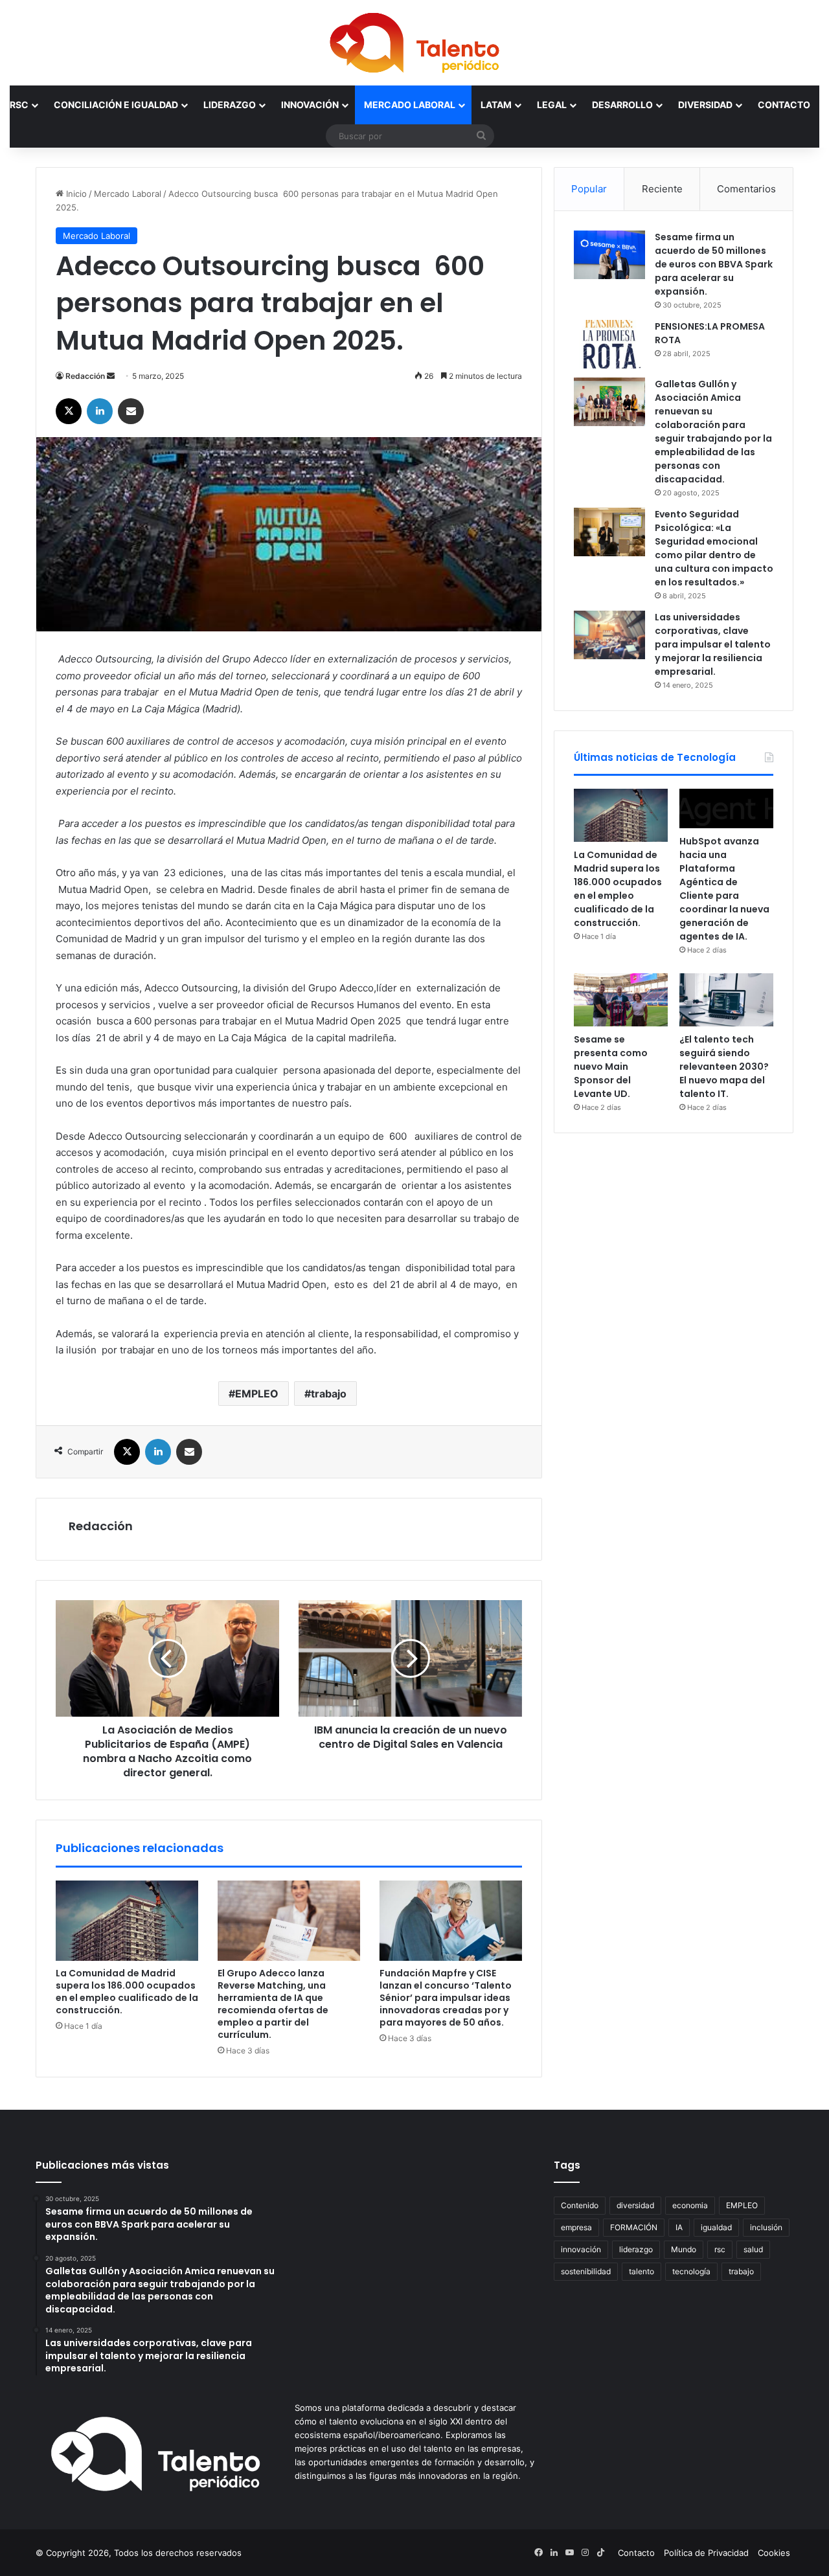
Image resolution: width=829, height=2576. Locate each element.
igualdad (716, 2227)
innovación (581, 2249)
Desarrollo (622, 105)
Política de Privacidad (706, 2553)
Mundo (684, 2249)
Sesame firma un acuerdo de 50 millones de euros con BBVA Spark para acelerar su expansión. (714, 264)
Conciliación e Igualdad (116, 105)
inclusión (766, 2227)
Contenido (580, 2205)
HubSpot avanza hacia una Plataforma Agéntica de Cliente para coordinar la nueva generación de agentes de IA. (724, 889)
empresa (576, 2227)
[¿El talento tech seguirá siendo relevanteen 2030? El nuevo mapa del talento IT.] (726, 1000)
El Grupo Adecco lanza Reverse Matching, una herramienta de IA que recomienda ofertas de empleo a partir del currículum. (273, 2004)
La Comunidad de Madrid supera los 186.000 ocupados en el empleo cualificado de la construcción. (127, 1992)
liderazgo (636, 2249)
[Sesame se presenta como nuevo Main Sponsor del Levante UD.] (621, 1000)
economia (690, 2205)
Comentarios (746, 189)
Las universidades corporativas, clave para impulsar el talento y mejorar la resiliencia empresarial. (713, 644)
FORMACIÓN (634, 2227)
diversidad (635, 2205)
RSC (19, 105)
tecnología (691, 2271)
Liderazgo (230, 105)
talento (642, 2271)
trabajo (329, 1394)
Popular (589, 189)
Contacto (784, 105)
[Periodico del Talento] (414, 43)
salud (753, 2249)
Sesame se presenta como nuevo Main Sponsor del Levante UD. (611, 1067)
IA (679, 2227)
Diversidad (705, 105)
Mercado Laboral (410, 105)
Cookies (774, 2553)
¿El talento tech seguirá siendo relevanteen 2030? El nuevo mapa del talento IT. (724, 1067)
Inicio (75, 194)
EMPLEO (257, 1394)
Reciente (662, 189)
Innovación (310, 105)
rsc (720, 2249)
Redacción (85, 376)
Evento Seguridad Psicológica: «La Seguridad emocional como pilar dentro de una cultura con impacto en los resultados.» (714, 548)
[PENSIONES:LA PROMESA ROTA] (609, 344)
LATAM (496, 105)
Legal (552, 105)
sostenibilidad (586, 2271)
